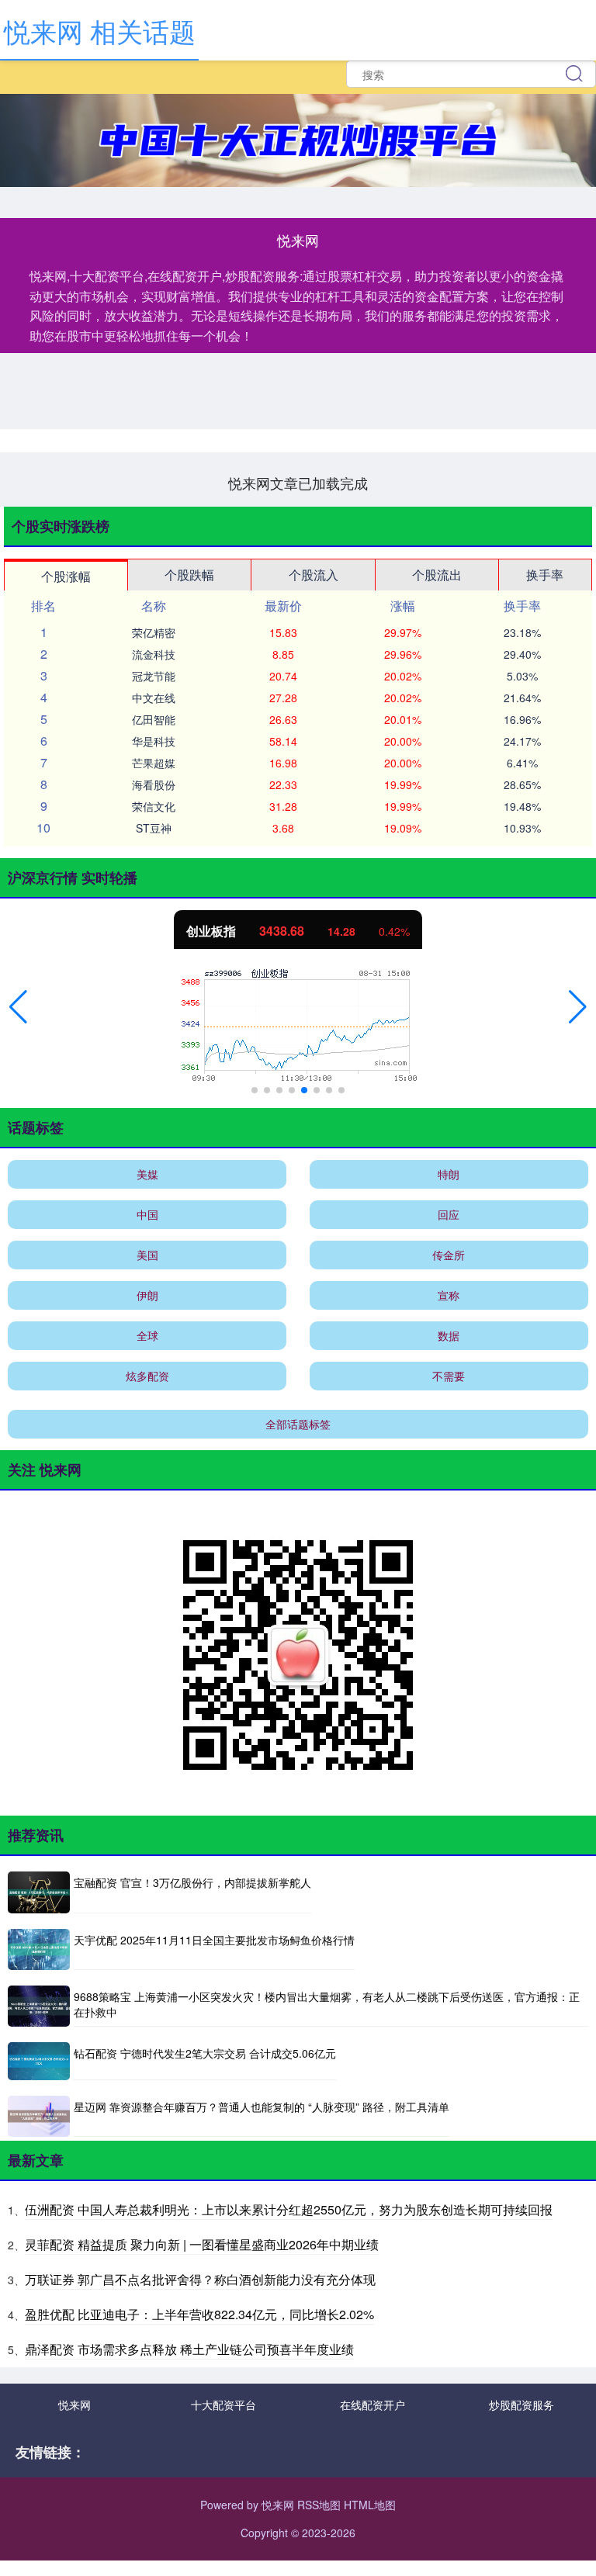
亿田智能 (154, 719)
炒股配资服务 (521, 2405)
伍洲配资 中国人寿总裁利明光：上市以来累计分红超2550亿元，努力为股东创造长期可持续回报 (289, 2209)
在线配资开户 (372, 2405)
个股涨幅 (66, 576)
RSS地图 (319, 2505)
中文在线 (154, 698)
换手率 (545, 575)
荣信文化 (154, 806)
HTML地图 (370, 2505)
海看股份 (154, 784)
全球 (147, 1335)
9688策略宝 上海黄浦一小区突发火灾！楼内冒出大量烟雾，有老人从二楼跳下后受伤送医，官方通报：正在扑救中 (327, 2004)
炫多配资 (147, 1376)
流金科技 (154, 654)
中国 (147, 1214)
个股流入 (314, 575)
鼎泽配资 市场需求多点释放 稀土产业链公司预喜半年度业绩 (189, 2349)
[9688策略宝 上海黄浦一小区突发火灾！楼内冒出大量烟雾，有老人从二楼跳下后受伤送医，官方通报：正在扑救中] (39, 2006)
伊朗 (147, 1295)
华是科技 (154, 741)
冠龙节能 (154, 676)
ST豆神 (154, 828)
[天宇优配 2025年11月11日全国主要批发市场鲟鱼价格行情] (39, 1949)
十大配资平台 (223, 2405)
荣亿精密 (154, 632)
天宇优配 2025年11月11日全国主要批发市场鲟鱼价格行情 (214, 1940)
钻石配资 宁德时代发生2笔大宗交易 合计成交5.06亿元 (205, 2053)
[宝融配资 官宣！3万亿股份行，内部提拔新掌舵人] (39, 1892)
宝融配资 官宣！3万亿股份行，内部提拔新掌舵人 (192, 1882)
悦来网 (74, 2405)
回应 (449, 1214)
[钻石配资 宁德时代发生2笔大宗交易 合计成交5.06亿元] (39, 2061)
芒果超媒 (154, 763)
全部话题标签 (298, 1424)
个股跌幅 (189, 575)
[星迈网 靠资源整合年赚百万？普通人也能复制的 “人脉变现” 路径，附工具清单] (39, 2116)
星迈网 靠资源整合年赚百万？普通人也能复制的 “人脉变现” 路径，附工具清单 (262, 2107)
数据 (449, 1335)
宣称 (449, 1295)
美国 (147, 1255)
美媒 (147, 1174)
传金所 (449, 1255)
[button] (18, 1007)
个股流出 (437, 575)
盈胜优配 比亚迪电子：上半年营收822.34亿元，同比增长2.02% (199, 2314)
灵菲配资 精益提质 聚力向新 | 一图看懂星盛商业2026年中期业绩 (202, 2244)
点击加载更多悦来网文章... (298, 483)
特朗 (449, 1174)
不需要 (449, 1376)
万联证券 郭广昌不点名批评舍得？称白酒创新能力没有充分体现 (200, 2279)
